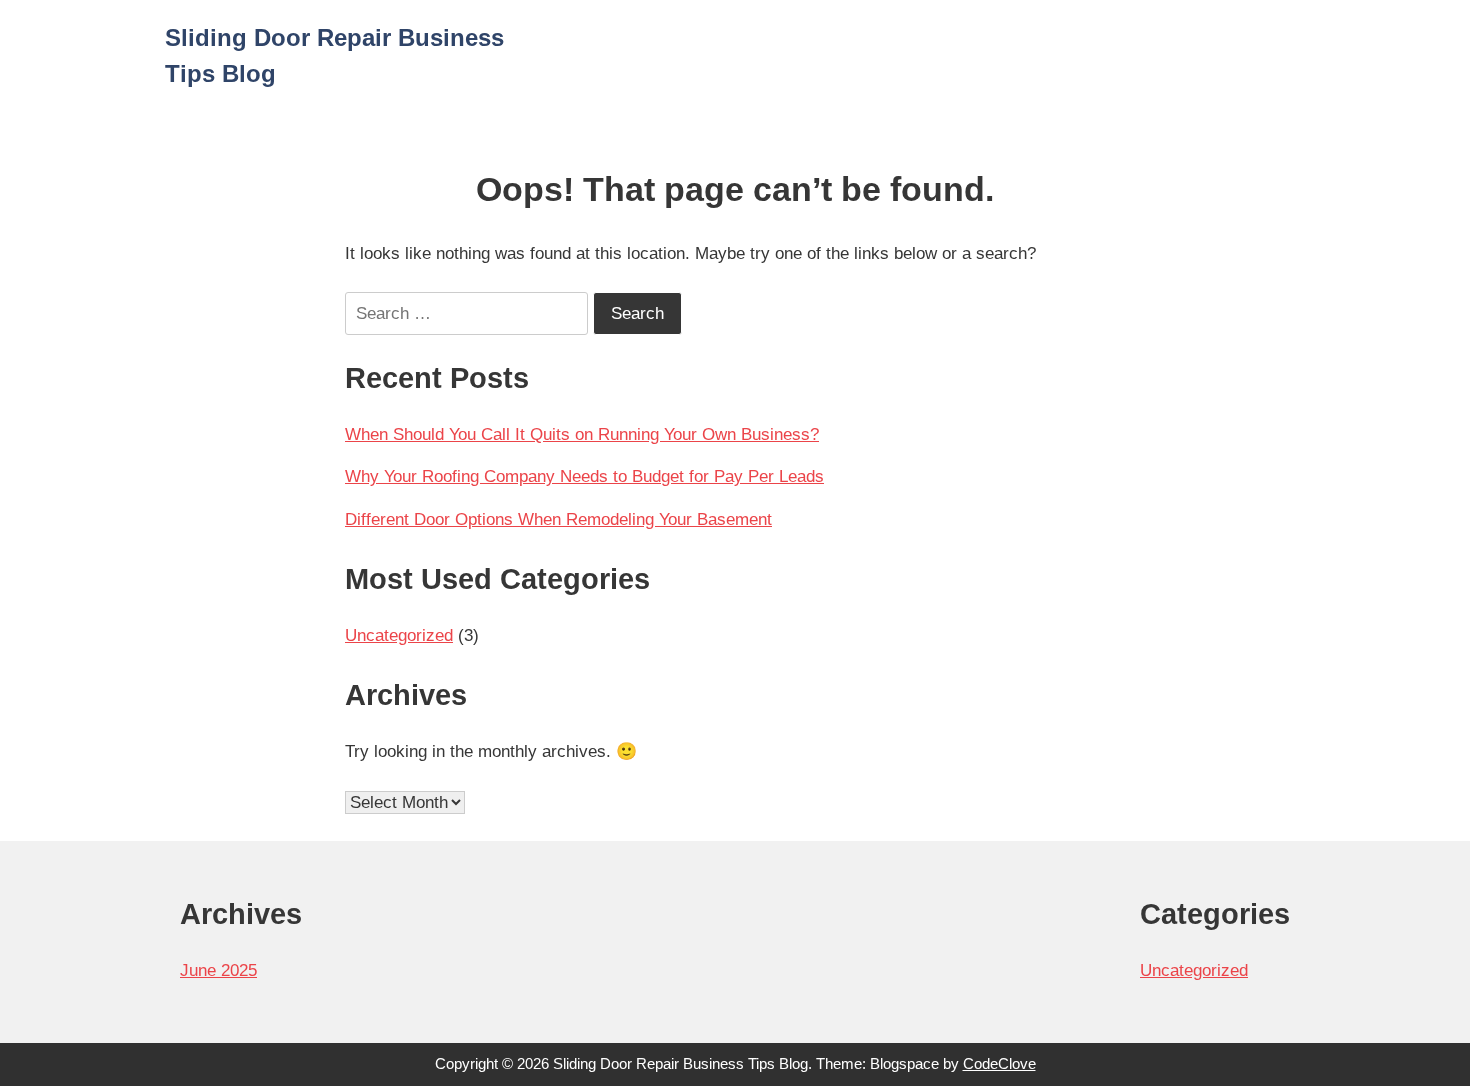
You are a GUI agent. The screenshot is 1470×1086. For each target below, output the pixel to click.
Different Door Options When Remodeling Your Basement (558, 519)
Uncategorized (399, 635)
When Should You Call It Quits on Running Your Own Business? (582, 434)
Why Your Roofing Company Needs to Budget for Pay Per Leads (584, 476)
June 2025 (218, 970)
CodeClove (999, 1063)
